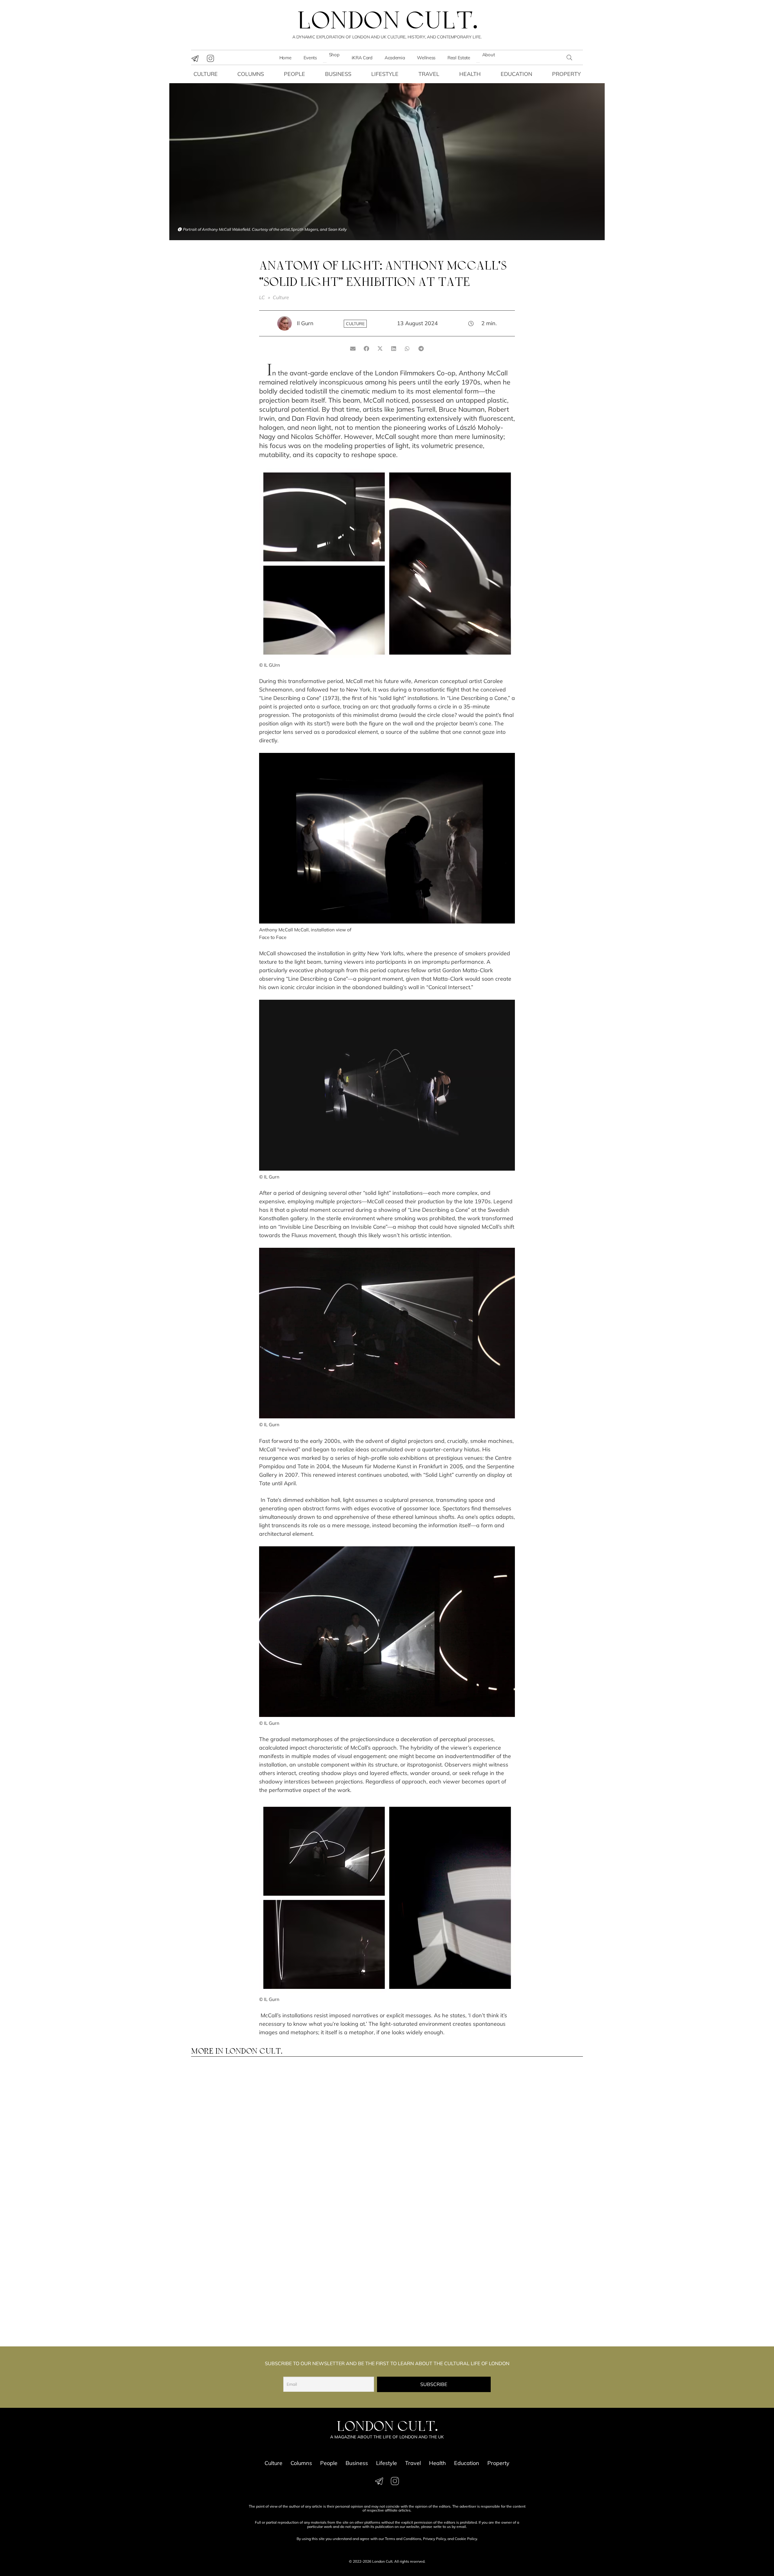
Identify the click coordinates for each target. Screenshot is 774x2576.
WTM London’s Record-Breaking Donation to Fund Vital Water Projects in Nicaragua (334, 2133)
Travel (429, 74)
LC (262, 297)
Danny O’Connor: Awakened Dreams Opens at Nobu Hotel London (434, 2301)
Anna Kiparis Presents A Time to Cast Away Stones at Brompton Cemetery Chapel (534, 2130)
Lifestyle (385, 74)
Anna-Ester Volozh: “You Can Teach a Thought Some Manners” (435, 2130)
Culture (206, 74)
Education (516, 74)
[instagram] (210, 58)
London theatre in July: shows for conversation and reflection (535, 2301)
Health (470, 74)
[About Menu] (478, 63)
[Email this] (353, 348)
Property (566, 74)
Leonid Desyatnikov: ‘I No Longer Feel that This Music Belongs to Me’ (235, 2130)
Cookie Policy (466, 2539)
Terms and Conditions (403, 2539)
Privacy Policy (434, 2539)
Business (338, 74)
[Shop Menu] (325, 63)
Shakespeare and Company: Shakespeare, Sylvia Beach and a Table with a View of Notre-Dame (332, 2304)
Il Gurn (305, 323)
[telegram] (195, 58)
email (461, 2527)
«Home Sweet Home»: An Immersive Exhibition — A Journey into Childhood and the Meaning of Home (336, 2218)
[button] (569, 57)
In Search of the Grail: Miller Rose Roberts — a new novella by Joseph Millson (436, 2216)
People (294, 74)
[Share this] (367, 348)
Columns (251, 74)
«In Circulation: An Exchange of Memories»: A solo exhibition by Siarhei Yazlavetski (237, 2304)
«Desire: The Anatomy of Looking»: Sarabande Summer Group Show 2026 (534, 2216)
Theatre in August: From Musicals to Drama (229, 2213)
